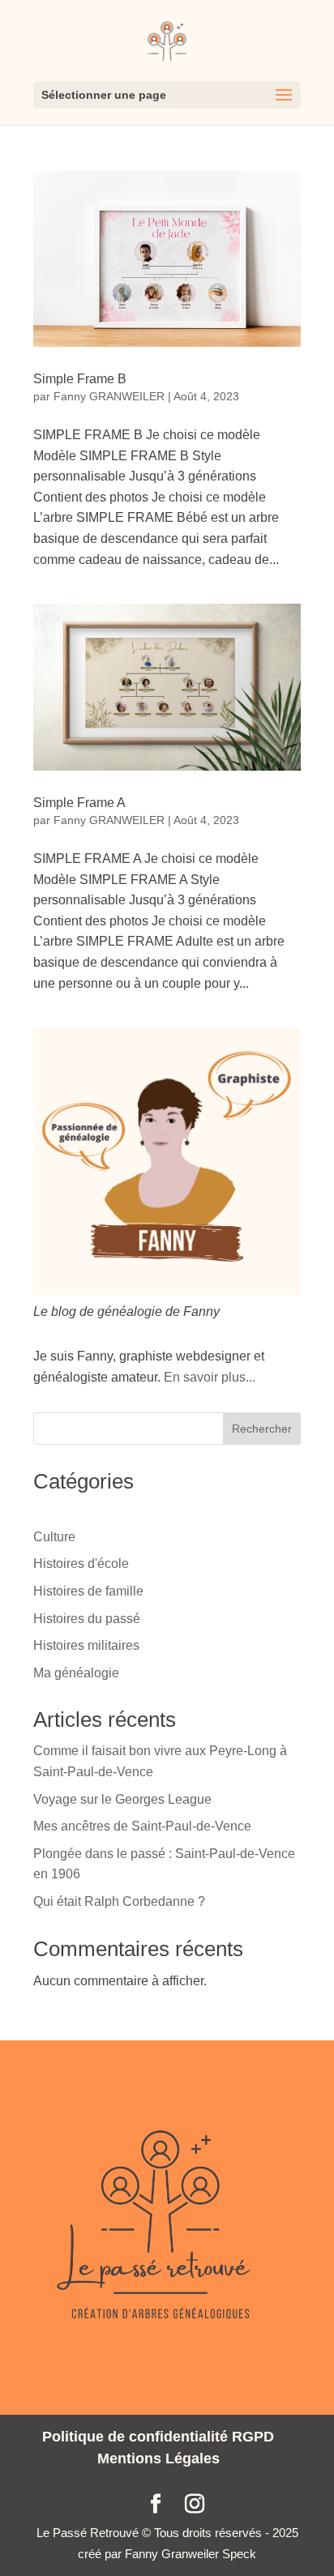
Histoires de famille (88, 1591)
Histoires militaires (86, 1645)
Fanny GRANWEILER (109, 396)
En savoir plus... (210, 1377)
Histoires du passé (87, 1619)
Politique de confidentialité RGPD (158, 2437)
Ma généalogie (76, 1673)
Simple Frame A (79, 803)
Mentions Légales (158, 2459)
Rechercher (262, 1429)
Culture (54, 1537)
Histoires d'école (81, 1564)
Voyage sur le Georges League (122, 1799)
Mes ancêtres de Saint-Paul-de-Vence (142, 1826)
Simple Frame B (80, 379)
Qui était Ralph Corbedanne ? (119, 1901)
